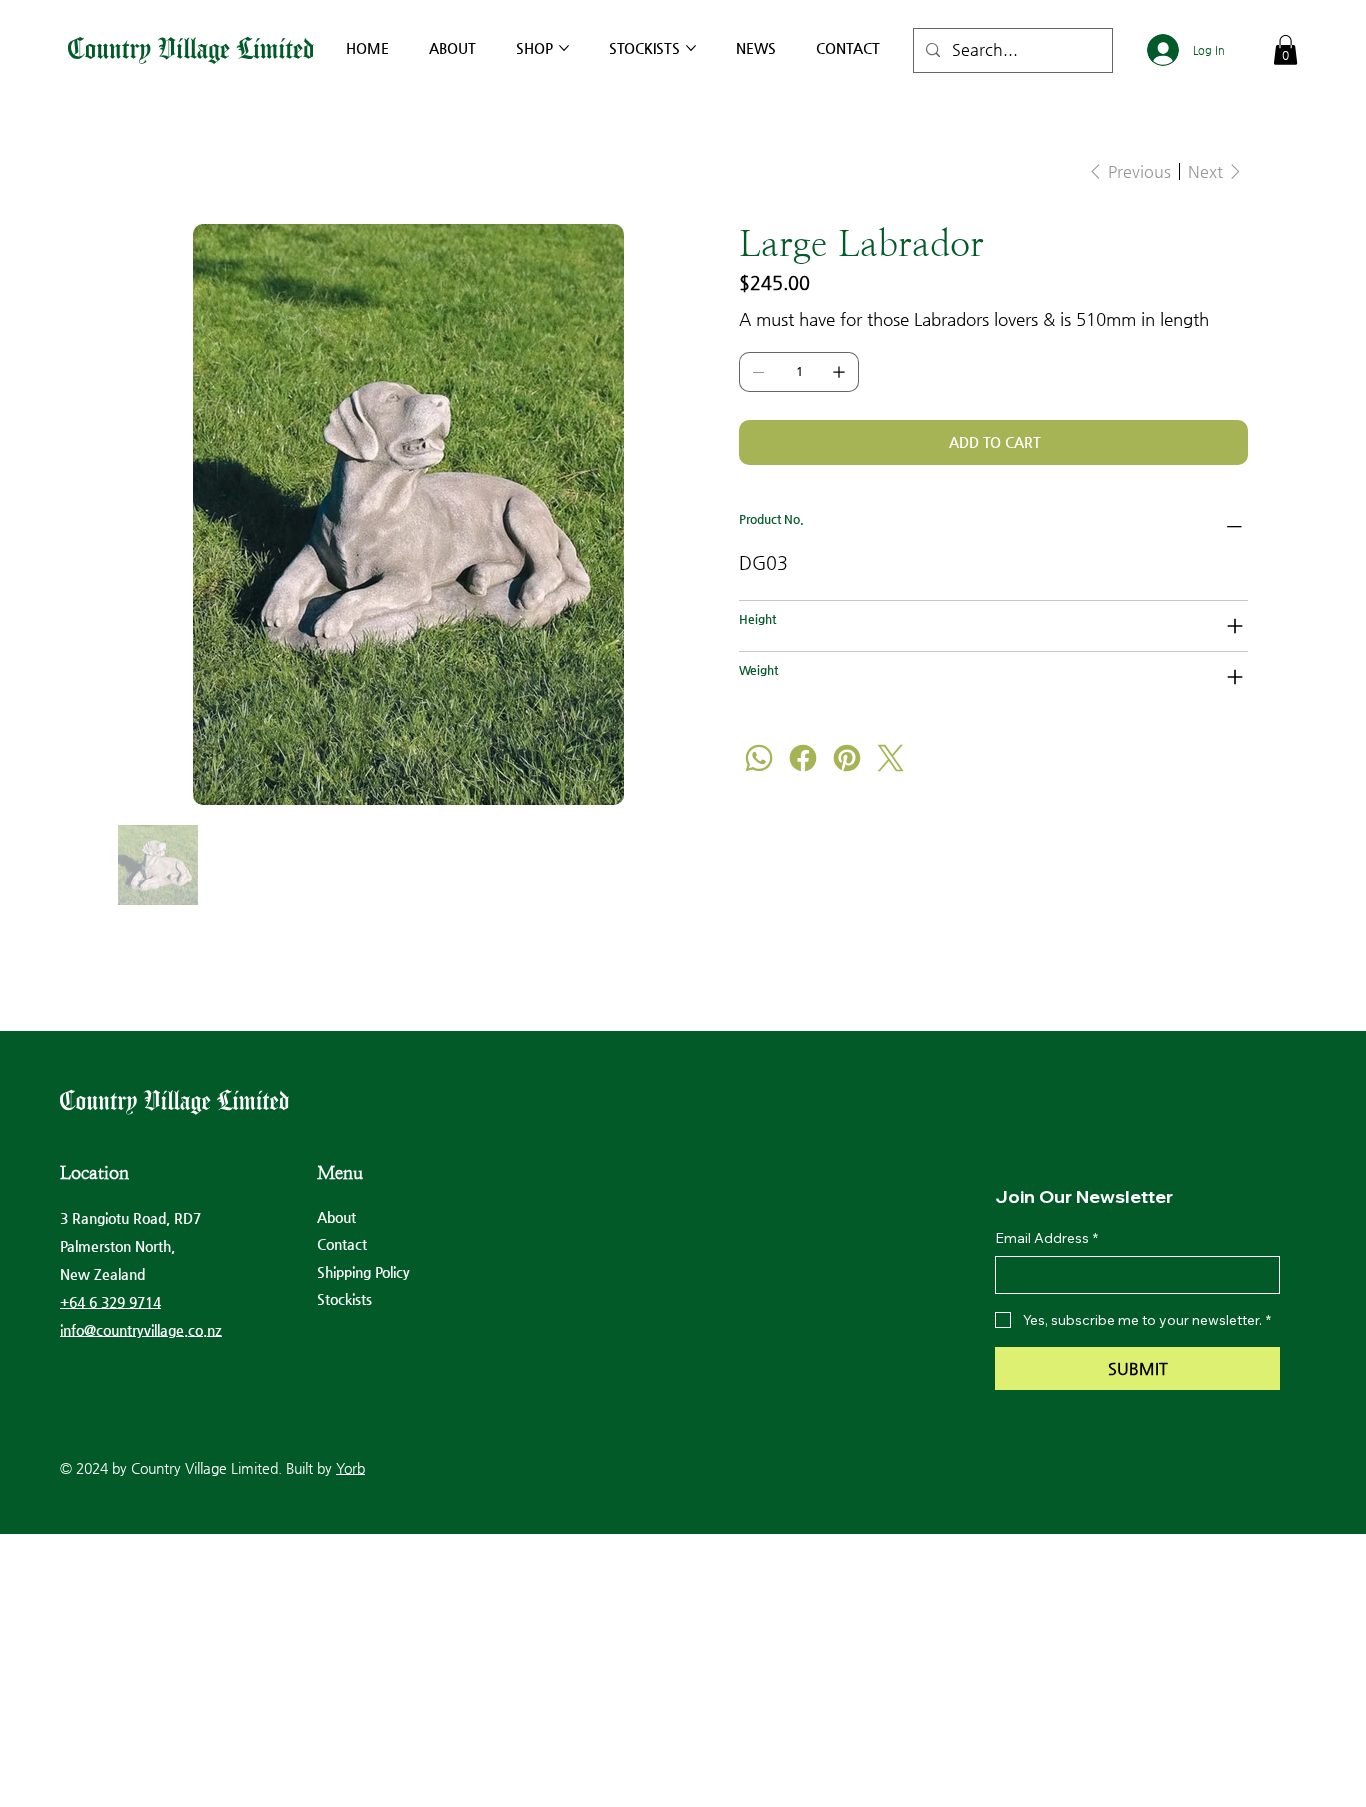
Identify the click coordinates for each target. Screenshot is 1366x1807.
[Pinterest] (847, 758)
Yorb (350, 1468)
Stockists (344, 1299)
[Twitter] (891, 758)
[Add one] (839, 372)
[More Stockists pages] (691, 48)
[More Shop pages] (564, 48)
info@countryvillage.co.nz (141, 1330)
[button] (1285, 50)
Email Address (1046, 1238)
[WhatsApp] (759, 758)
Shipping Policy (363, 1272)
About (336, 1217)
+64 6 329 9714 (110, 1302)
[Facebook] (803, 758)
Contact (342, 1244)
